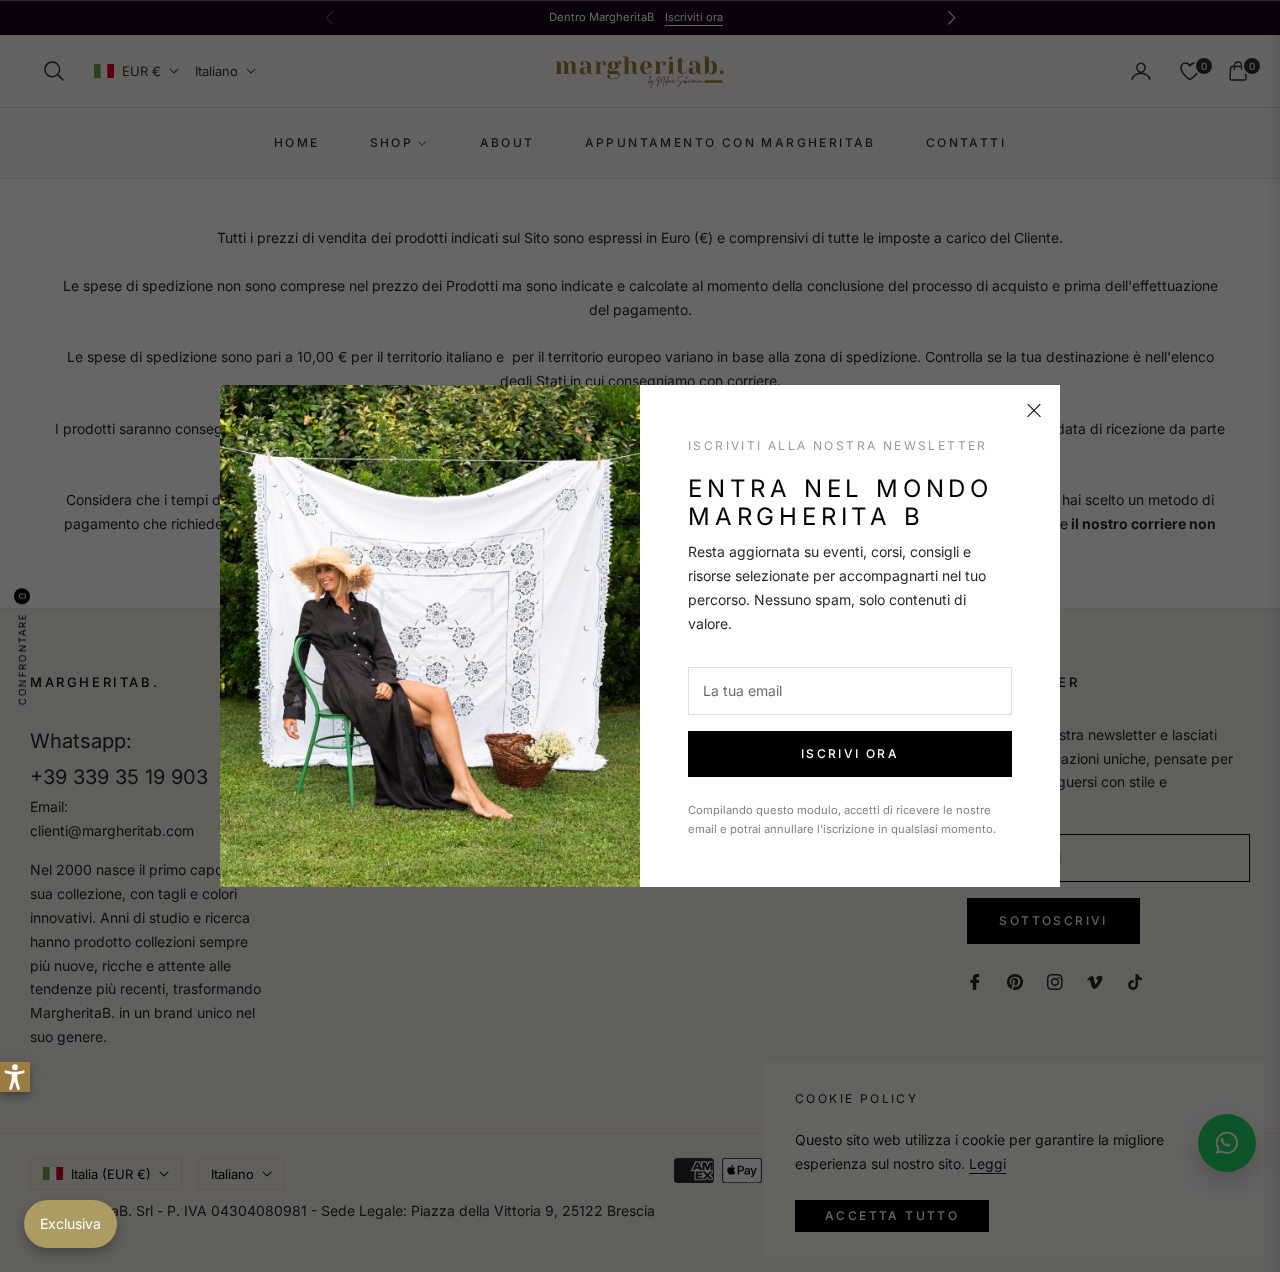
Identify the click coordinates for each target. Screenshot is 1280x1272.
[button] (15, 1077)
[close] (1034, 411)
